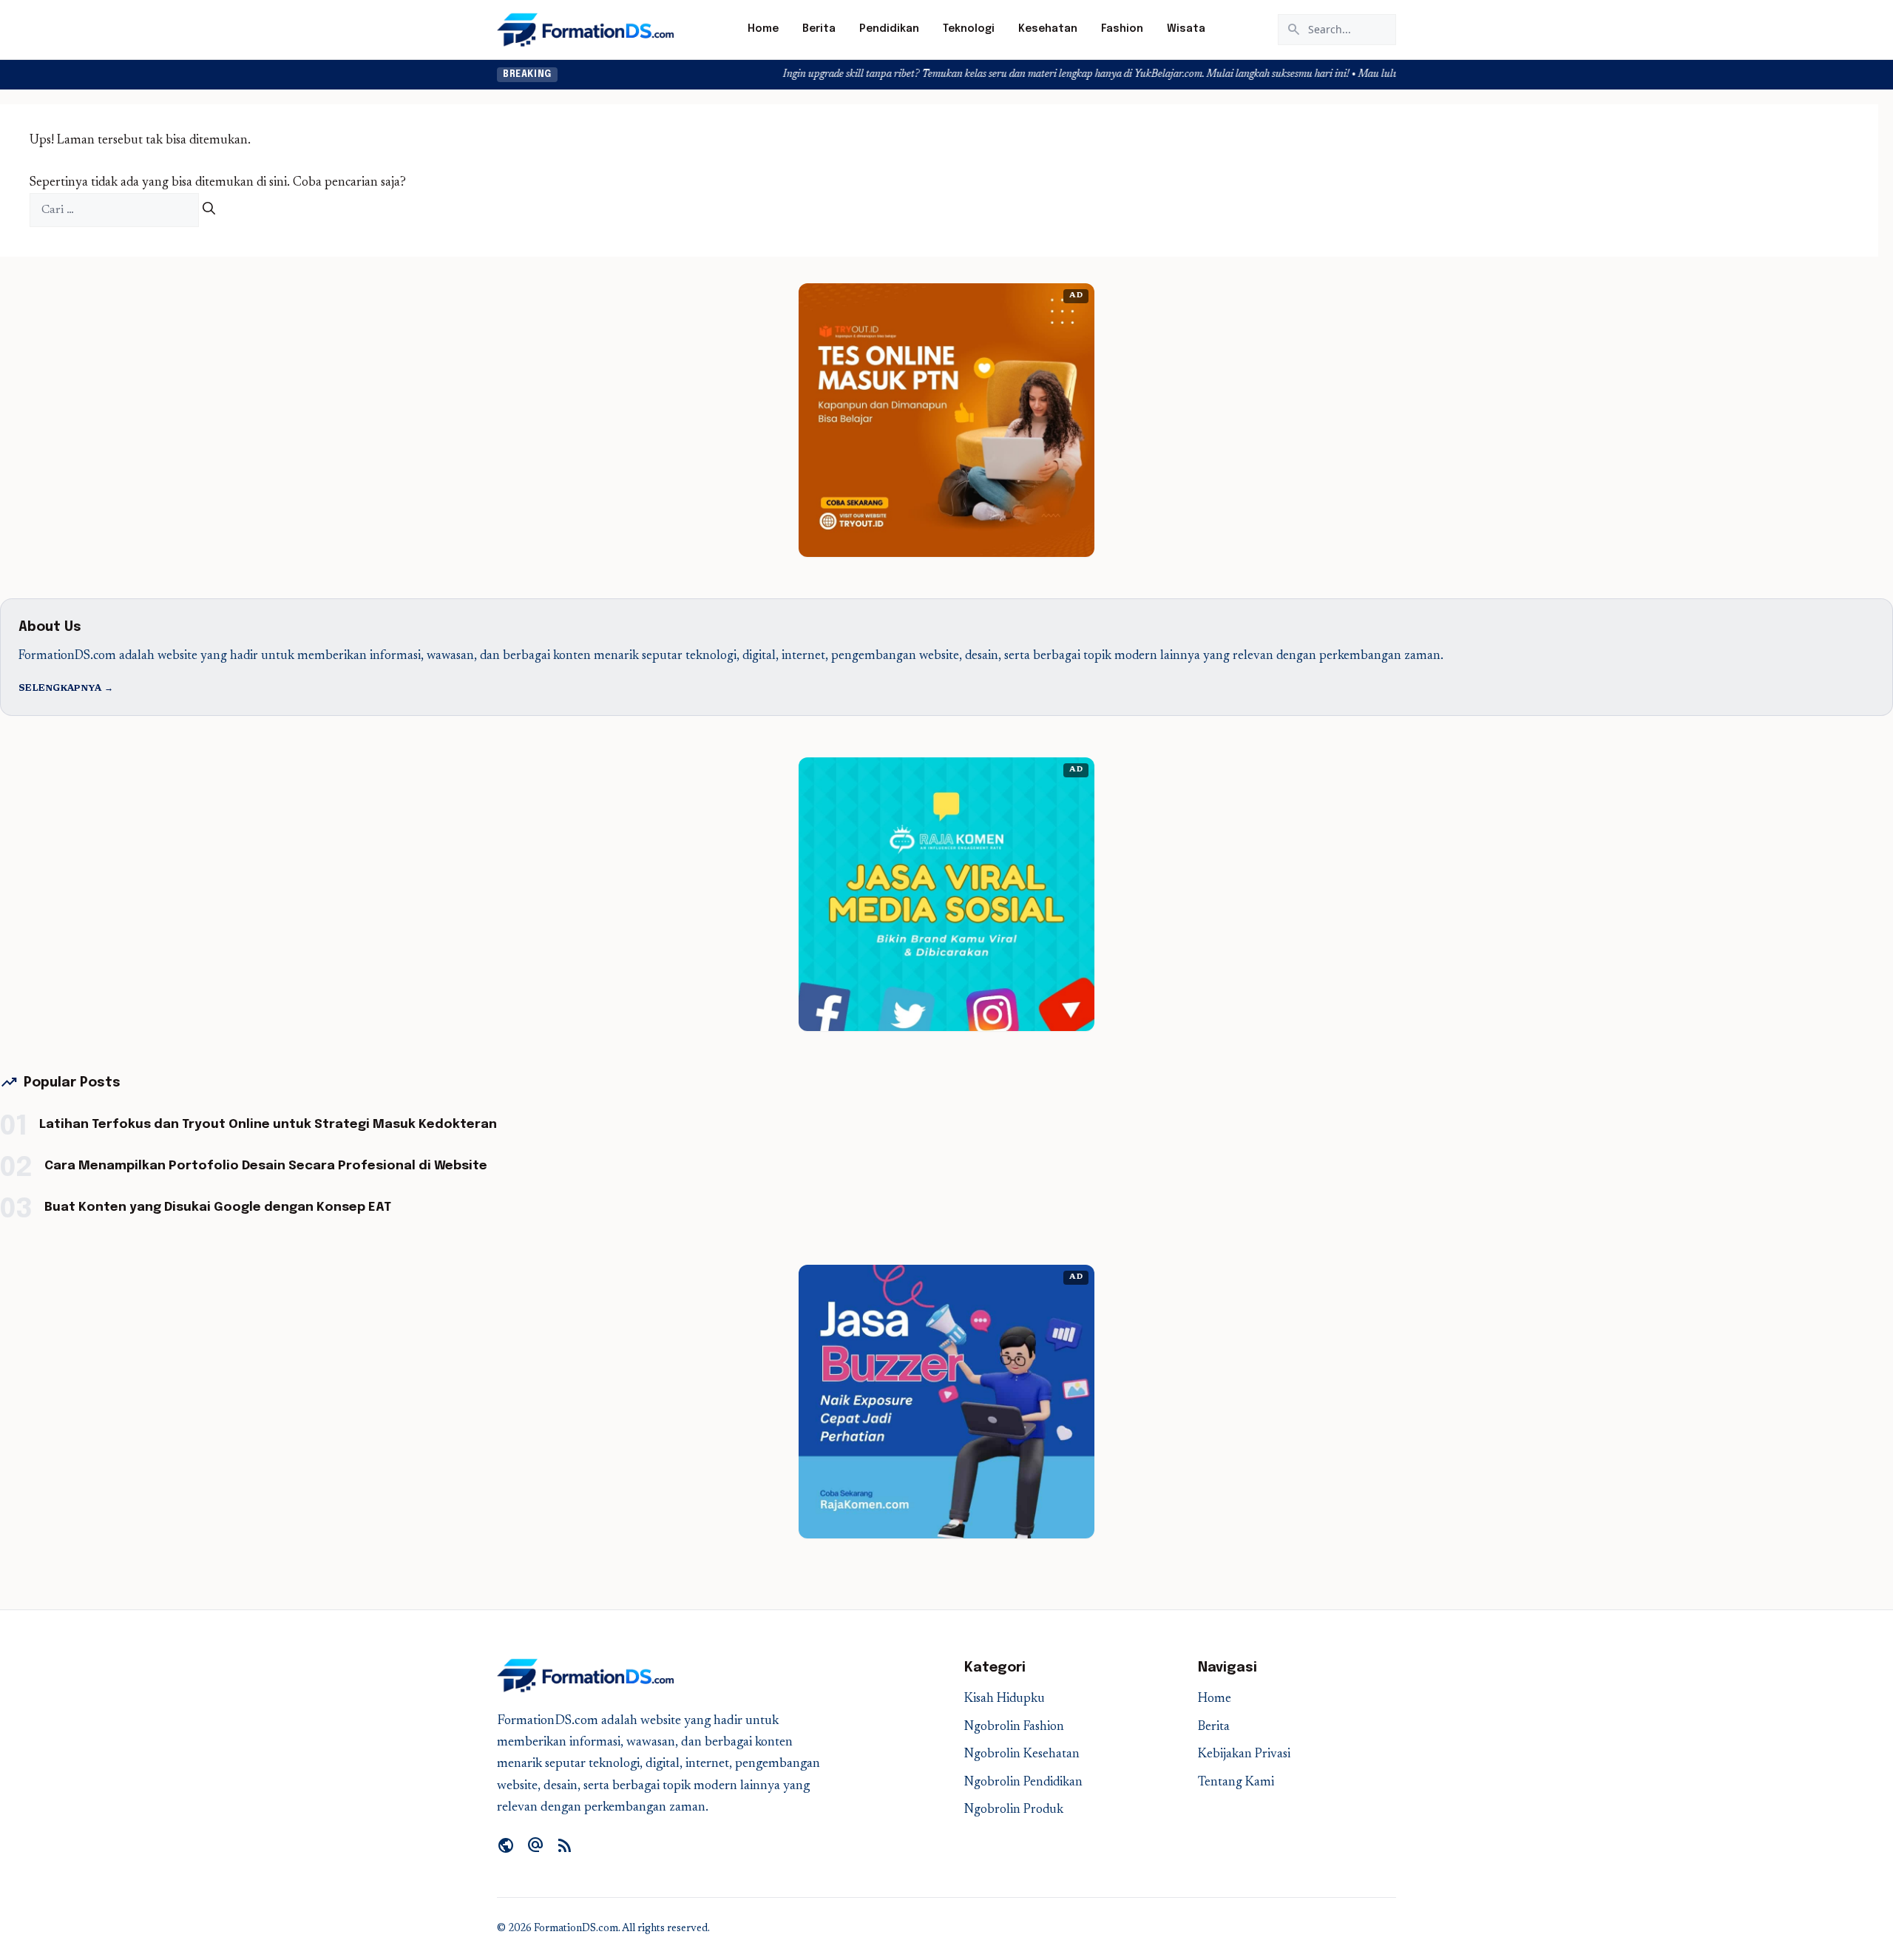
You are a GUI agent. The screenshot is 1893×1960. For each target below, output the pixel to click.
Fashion (1122, 29)
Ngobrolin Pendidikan (1023, 1783)
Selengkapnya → (66, 689)
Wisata (1186, 29)
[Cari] (209, 210)
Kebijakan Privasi (1244, 1755)
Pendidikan (889, 29)
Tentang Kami (1236, 1783)
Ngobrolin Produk (1014, 1810)
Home (763, 29)
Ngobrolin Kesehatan (1022, 1755)
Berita (819, 29)
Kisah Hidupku (1005, 1699)
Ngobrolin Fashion (1014, 1727)
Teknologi (969, 29)
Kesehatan (1048, 29)
